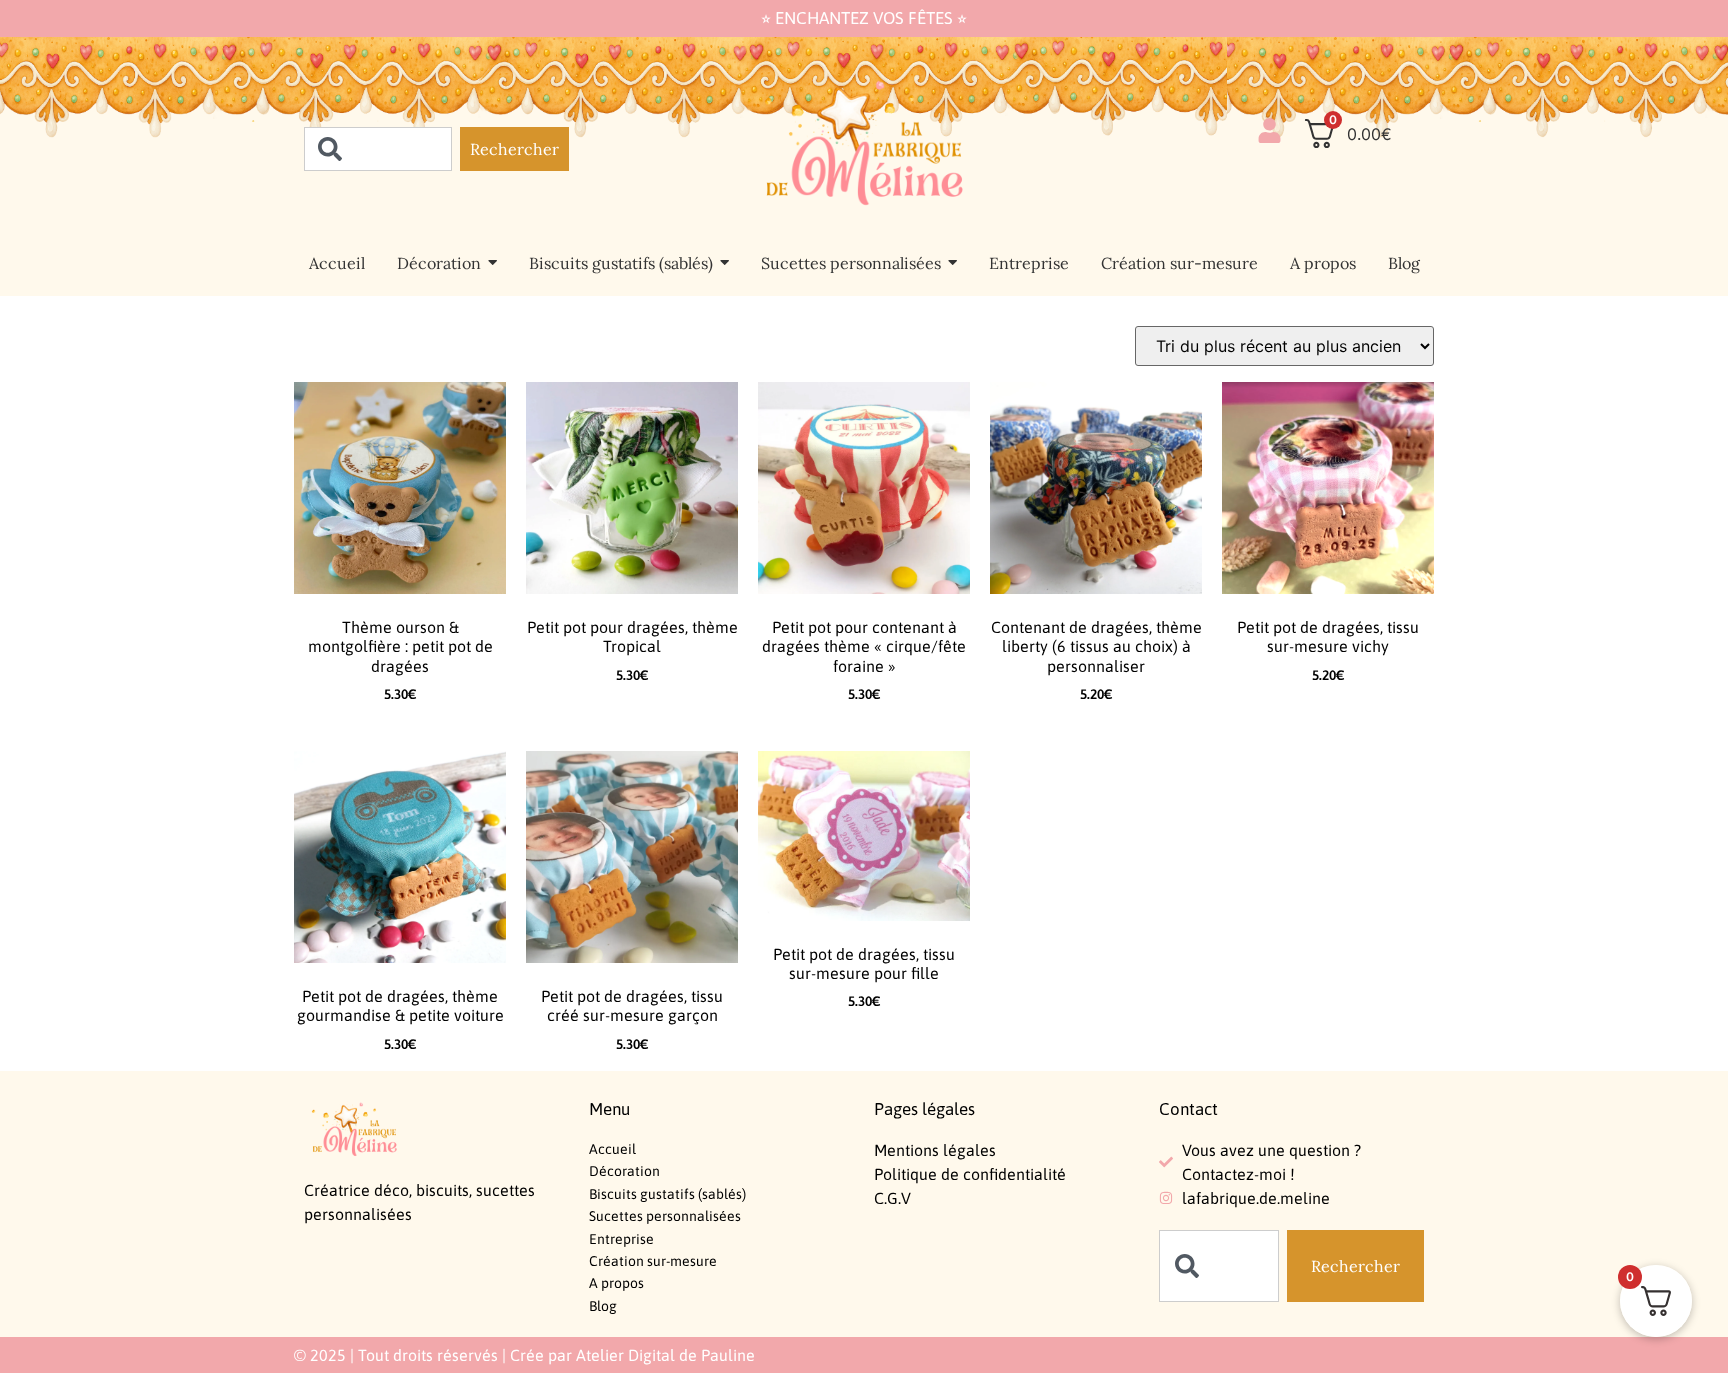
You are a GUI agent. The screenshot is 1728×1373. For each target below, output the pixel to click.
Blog (603, 1306)
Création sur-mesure (653, 1261)
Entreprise (621, 1239)
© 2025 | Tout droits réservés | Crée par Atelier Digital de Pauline (524, 1355)
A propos (616, 1283)
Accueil (612, 1149)
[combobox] (378, 149)
